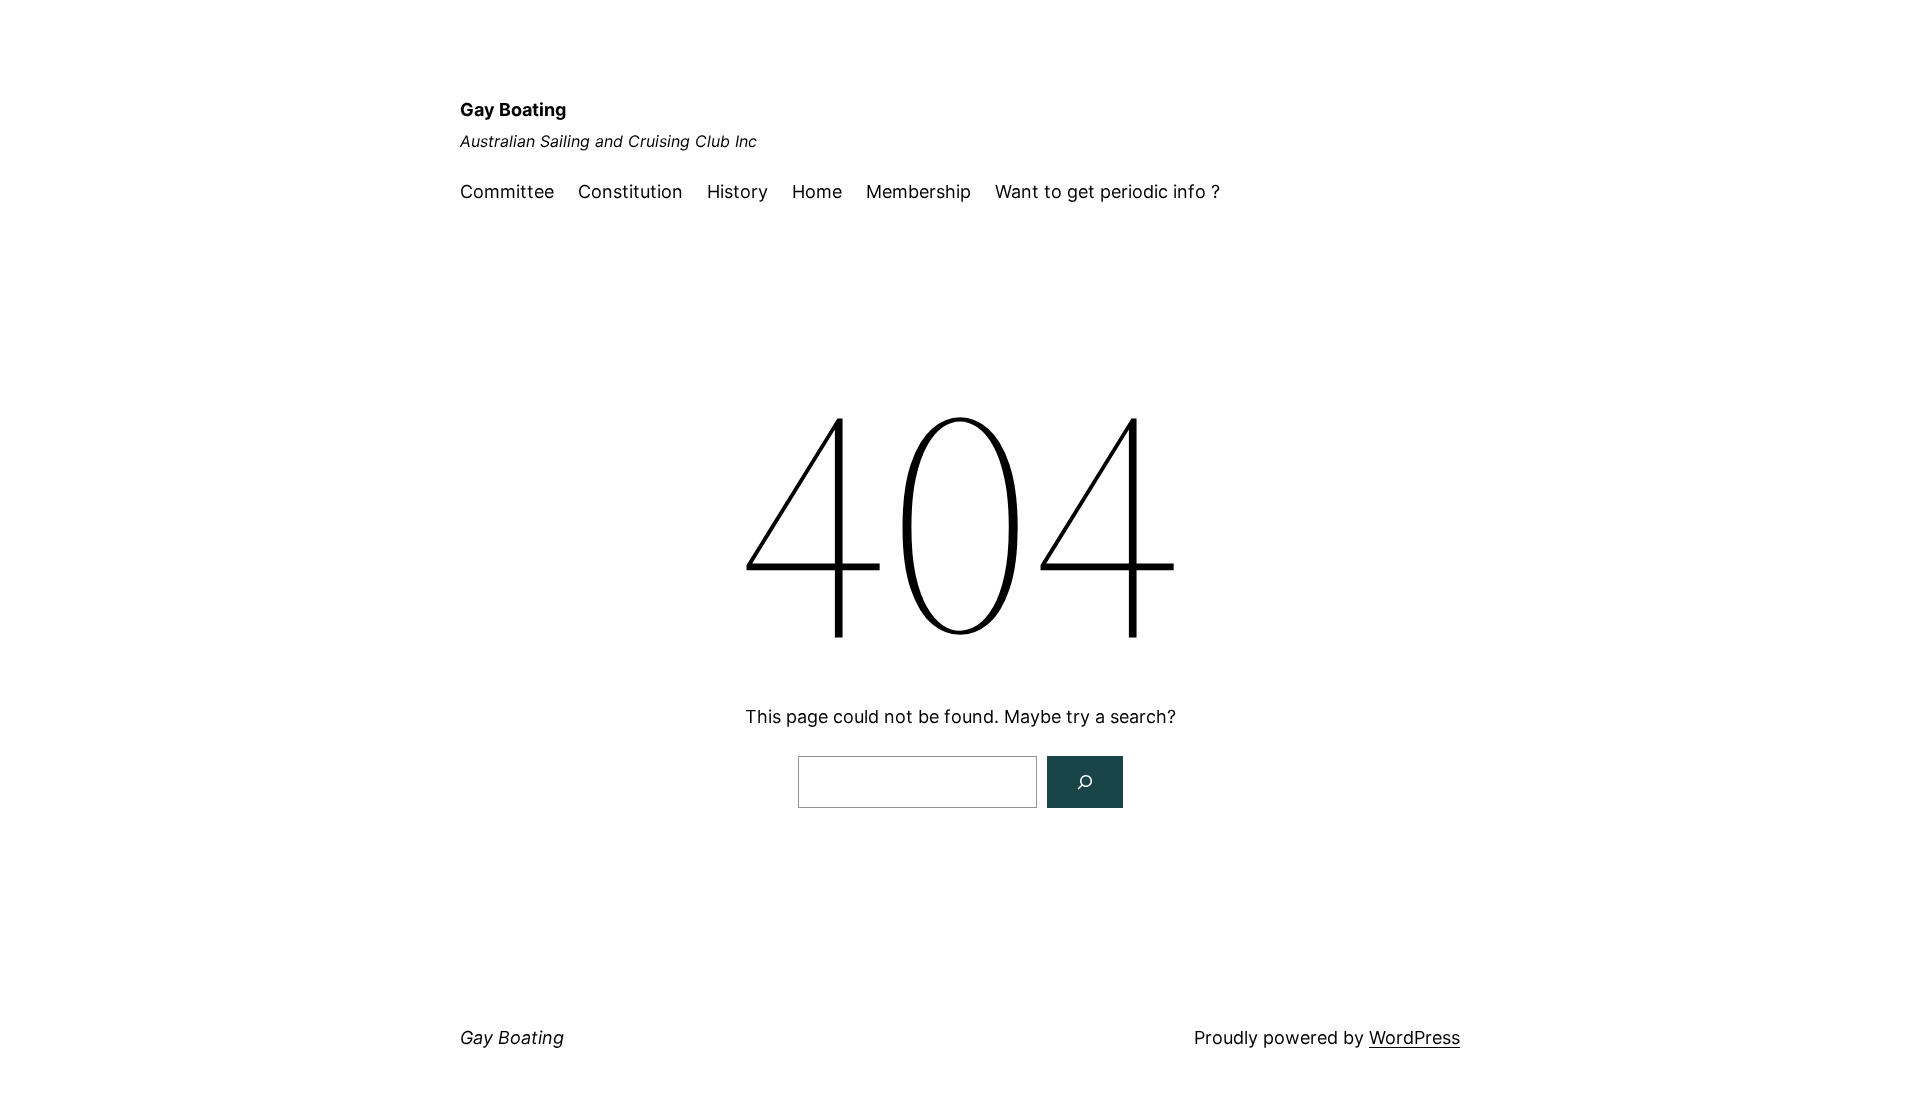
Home (817, 191)
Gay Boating (513, 109)
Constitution (630, 191)
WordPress (1414, 1037)
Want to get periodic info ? (1107, 191)
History (737, 191)
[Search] (1085, 782)
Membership (918, 191)
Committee (507, 191)
